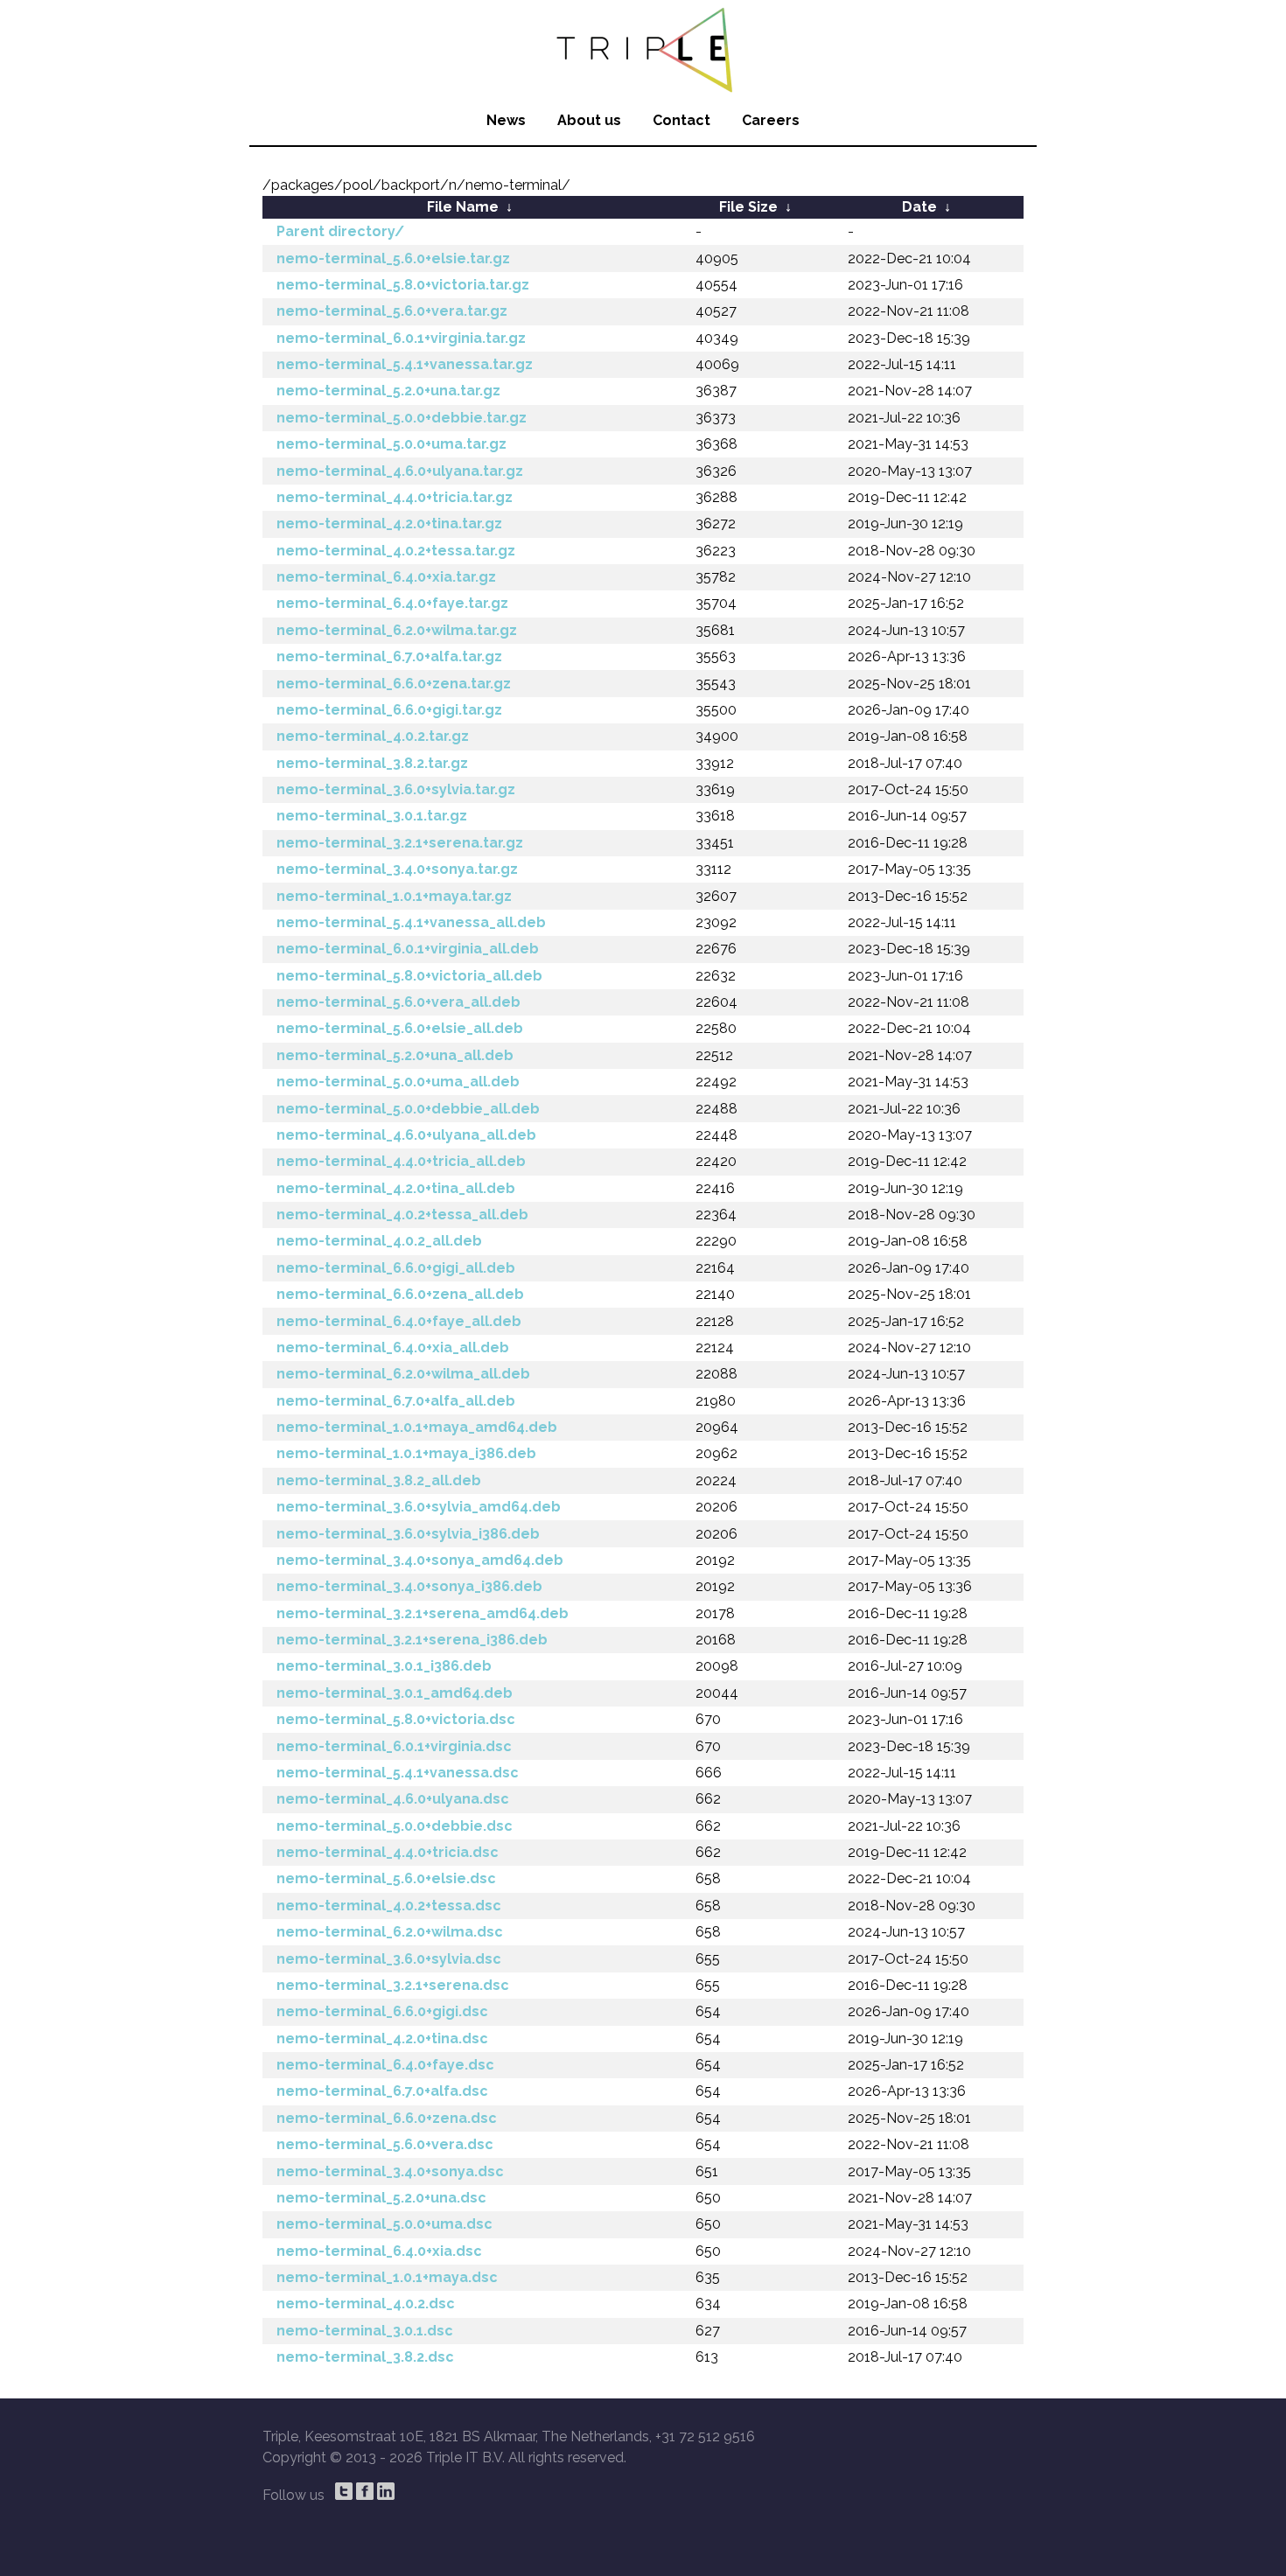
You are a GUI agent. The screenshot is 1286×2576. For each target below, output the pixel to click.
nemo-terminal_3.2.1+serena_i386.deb (412, 1640)
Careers (771, 120)
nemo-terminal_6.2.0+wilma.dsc (390, 1932)
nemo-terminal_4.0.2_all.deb (379, 1241)
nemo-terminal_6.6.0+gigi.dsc (382, 2011)
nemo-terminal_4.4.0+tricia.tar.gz (395, 497)
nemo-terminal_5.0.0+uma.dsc (384, 2224)
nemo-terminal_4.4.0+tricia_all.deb (401, 1161)
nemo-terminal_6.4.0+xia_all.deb (393, 1347)
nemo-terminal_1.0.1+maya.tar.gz (394, 896)
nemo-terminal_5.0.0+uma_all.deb (398, 1082)
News (506, 120)
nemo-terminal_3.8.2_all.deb (379, 1480)
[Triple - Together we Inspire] (643, 48)
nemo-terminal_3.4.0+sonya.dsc (390, 2171)
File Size (748, 207)
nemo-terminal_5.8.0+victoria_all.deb (409, 976)
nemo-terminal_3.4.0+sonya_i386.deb (409, 1586)
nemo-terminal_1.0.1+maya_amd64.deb (417, 1427)
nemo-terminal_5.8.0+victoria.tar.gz (403, 285)
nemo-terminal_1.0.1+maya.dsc (387, 2277)
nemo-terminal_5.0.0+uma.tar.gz (391, 444)
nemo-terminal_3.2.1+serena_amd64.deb (423, 1613)
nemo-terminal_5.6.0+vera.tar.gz (392, 311)
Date (919, 207)
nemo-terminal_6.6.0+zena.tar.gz (394, 684)
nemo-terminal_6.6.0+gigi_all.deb (396, 1268)
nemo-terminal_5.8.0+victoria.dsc (396, 1719)
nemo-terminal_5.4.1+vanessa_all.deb (411, 922)
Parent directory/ (340, 231)
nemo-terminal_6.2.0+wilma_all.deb (403, 1374)
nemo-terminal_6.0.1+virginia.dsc (394, 1746)
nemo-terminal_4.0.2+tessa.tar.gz (396, 551)
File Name (463, 207)
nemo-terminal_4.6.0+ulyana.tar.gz (400, 471)
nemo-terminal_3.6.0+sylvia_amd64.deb (419, 1507)
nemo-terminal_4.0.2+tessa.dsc (389, 1906)
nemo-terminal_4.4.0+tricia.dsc (388, 1852)
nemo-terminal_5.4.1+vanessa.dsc (398, 1773)
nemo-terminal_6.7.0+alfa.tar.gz (389, 656)
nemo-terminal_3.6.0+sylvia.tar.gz (396, 789)
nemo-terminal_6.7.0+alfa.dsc (382, 2091)
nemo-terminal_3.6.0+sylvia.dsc (389, 1959)
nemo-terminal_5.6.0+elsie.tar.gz (393, 258)
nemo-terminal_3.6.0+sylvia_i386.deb (408, 1534)
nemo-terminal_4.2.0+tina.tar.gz (389, 524)
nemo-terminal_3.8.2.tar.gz (372, 763)
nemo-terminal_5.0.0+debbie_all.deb (408, 1109)
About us (589, 120)
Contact (681, 120)
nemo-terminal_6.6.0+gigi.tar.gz (389, 710)
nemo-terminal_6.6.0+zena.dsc (387, 2118)
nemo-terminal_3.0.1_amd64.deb (395, 1693)
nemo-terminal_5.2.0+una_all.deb (395, 1055)
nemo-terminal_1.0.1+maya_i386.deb (406, 1453)
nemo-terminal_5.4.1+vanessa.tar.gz (405, 364)
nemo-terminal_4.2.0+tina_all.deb (396, 1188)
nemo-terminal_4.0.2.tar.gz (373, 736)
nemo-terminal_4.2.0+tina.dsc (382, 2038)
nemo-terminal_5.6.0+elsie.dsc (386, 1878)
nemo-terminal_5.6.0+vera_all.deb (398, 1002)
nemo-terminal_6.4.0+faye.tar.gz (392, 603)
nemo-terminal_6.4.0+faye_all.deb (399, 1321)
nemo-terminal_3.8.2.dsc (365, 2357)
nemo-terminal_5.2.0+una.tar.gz (388, 391)
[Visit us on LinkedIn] (386, 2491)
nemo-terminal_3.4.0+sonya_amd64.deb (420, 1560)
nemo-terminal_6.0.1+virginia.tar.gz (401, 338)
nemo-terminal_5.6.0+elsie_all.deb (400, 1028)
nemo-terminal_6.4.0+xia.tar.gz (386, 577)
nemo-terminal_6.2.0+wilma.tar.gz (397, 630)
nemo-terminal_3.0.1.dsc (365, 2331)
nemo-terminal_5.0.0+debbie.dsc (395, 1826)
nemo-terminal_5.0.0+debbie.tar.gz (402, 418)
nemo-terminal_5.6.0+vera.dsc (385, 2144)
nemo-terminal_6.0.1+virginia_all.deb (408, 949)
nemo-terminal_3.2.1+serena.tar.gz (400, 843)
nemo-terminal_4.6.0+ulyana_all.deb (406, 1135)
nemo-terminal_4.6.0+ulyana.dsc (393, 1799)
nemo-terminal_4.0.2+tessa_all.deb (402, 1215)
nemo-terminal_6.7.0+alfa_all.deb (396, 1401)
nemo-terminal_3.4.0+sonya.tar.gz (397, 869)
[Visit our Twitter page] (344, 2491)
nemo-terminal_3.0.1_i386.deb (384, 1666)
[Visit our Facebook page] (365, 2491)
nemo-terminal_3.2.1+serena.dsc (393, 1985)
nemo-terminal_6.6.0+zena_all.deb (400, 1294)
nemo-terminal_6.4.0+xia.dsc (379, 2251)
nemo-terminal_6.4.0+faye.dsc (385, 2065)
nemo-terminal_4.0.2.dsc (366, 2304)
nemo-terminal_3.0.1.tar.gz (372, 816)
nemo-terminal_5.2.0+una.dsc (381, 2198)
